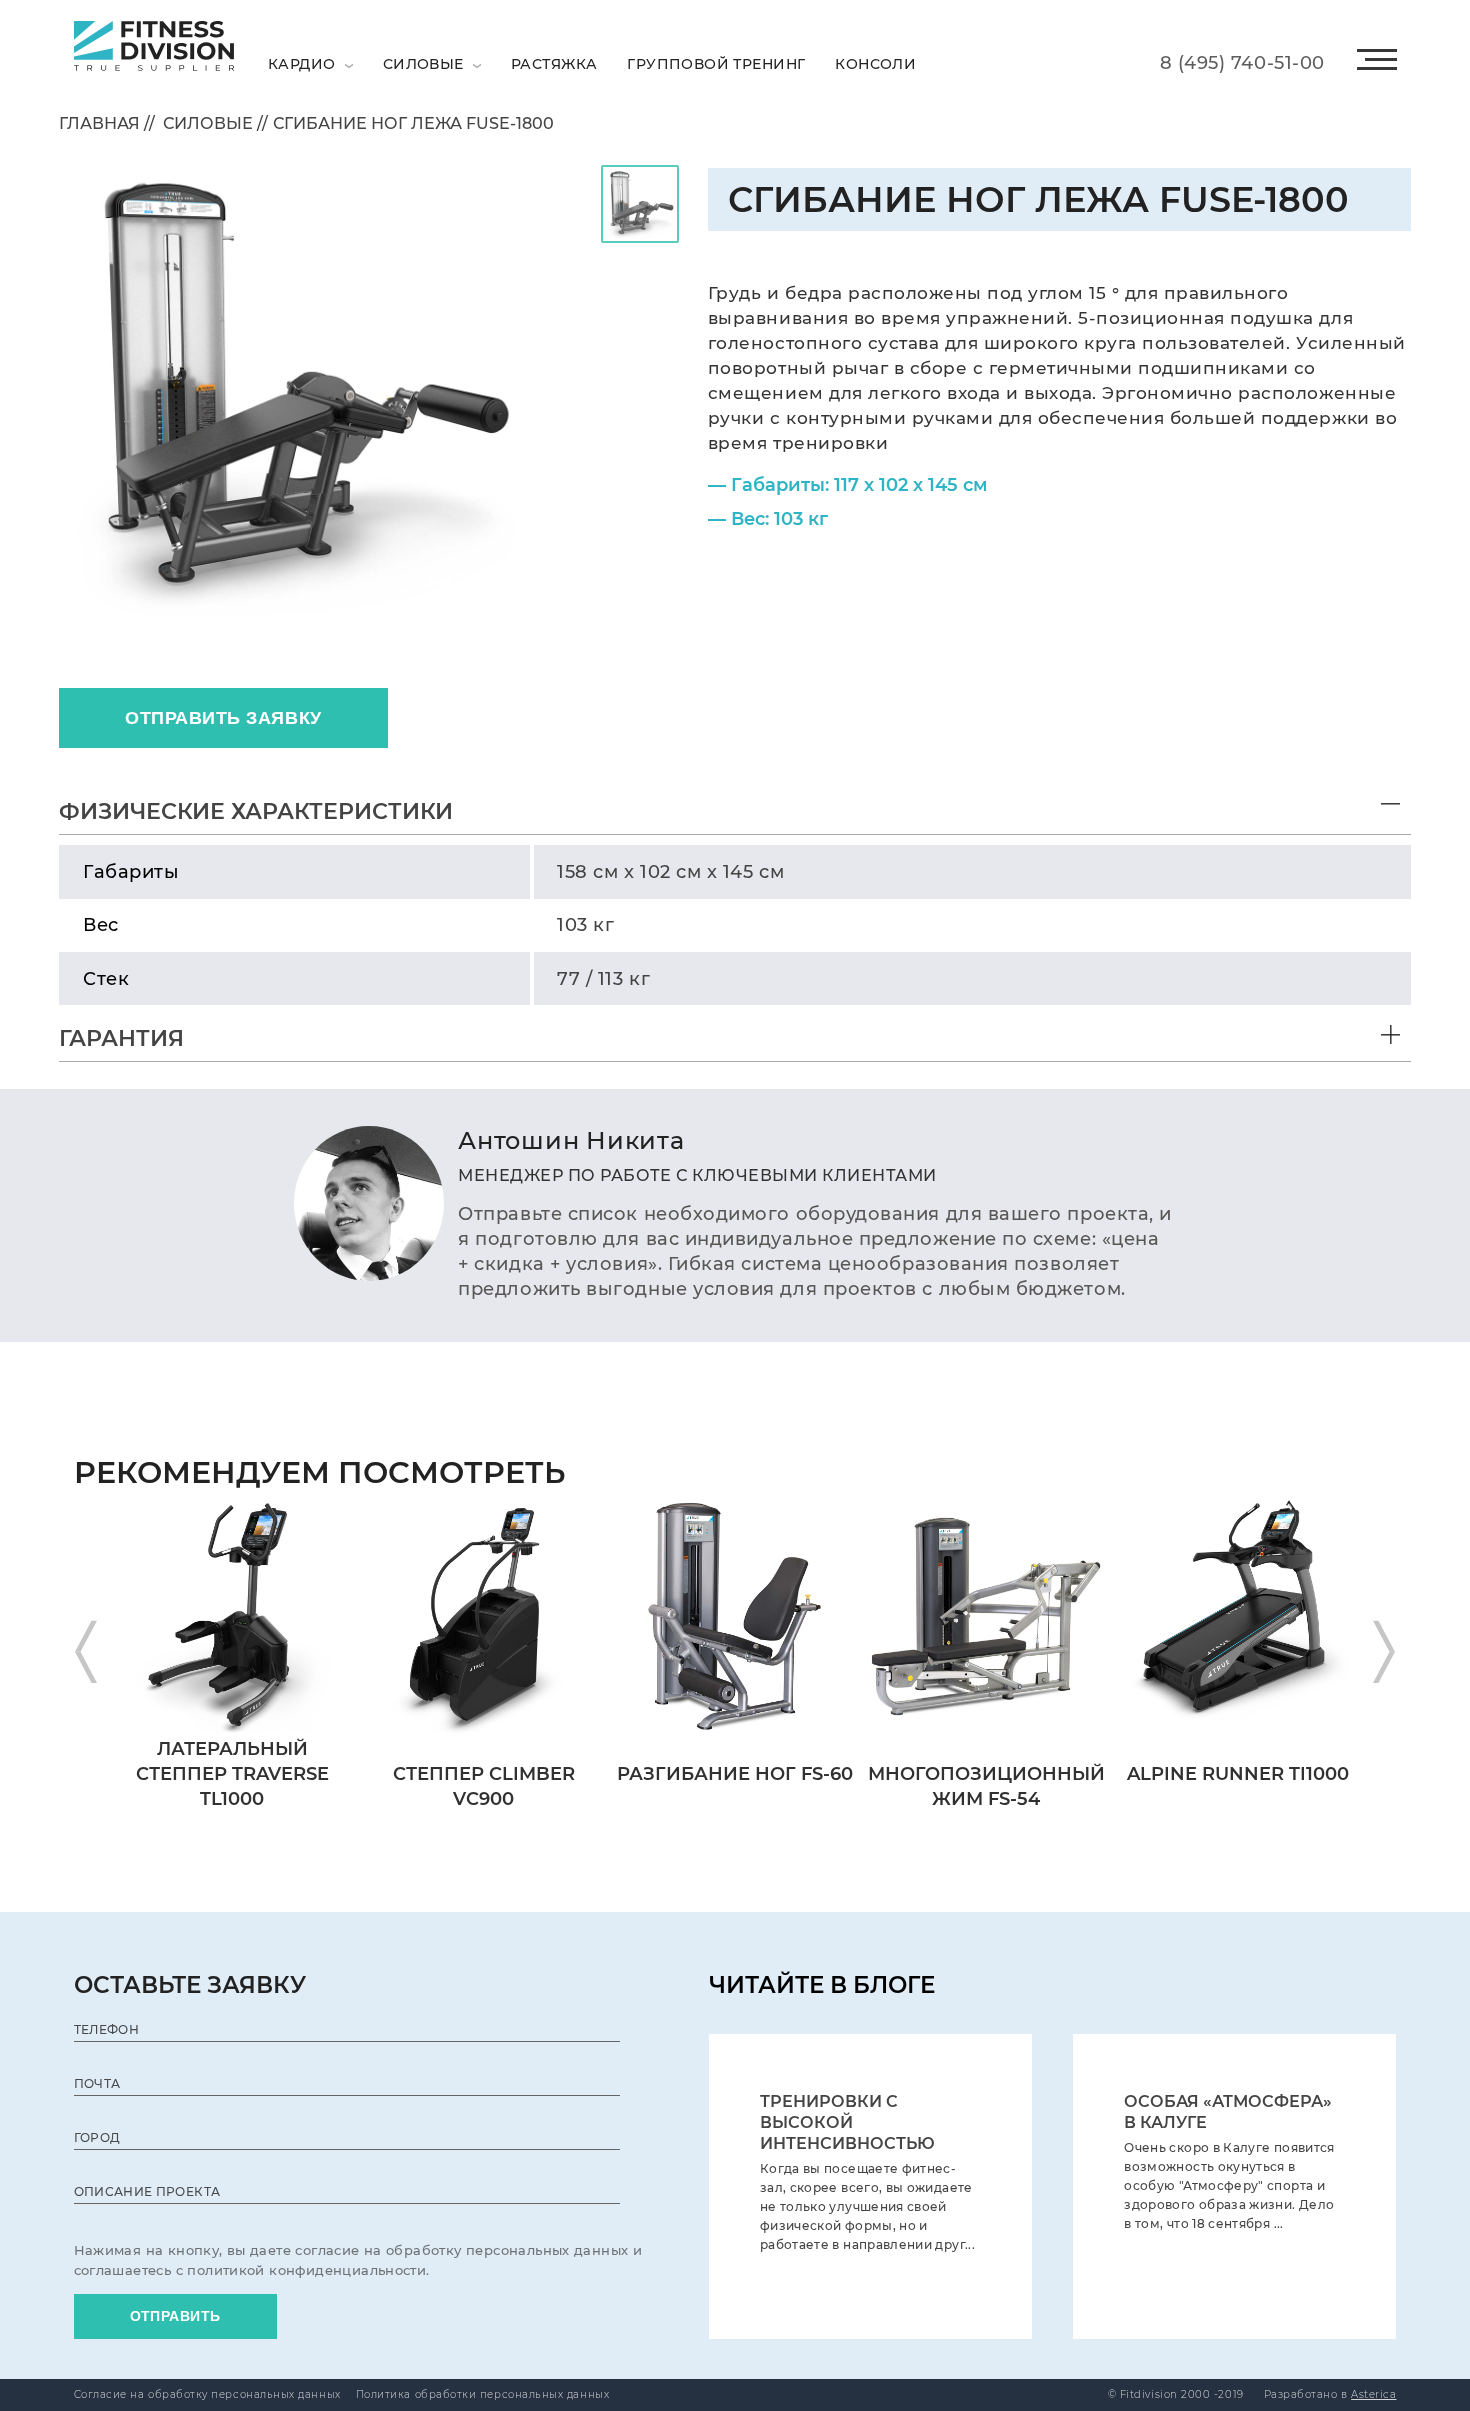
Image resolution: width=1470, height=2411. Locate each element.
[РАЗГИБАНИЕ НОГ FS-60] (734, 1500)
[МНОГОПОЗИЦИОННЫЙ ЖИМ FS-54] (986, 1500)
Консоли (875, 64)
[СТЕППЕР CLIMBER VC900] (483, 1500)
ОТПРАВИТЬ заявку (223, 718)
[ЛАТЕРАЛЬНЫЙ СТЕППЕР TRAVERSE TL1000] (232, 1500)
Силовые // (211, 123)
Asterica (1373, 2395)
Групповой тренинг (716, 64)
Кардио (304, 64)
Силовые (425, 64)
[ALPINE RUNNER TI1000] (1237, 1500)
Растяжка (554, 64)
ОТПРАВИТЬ (175, 2316)
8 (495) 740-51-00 (1242, 63)
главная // (107, 123)
